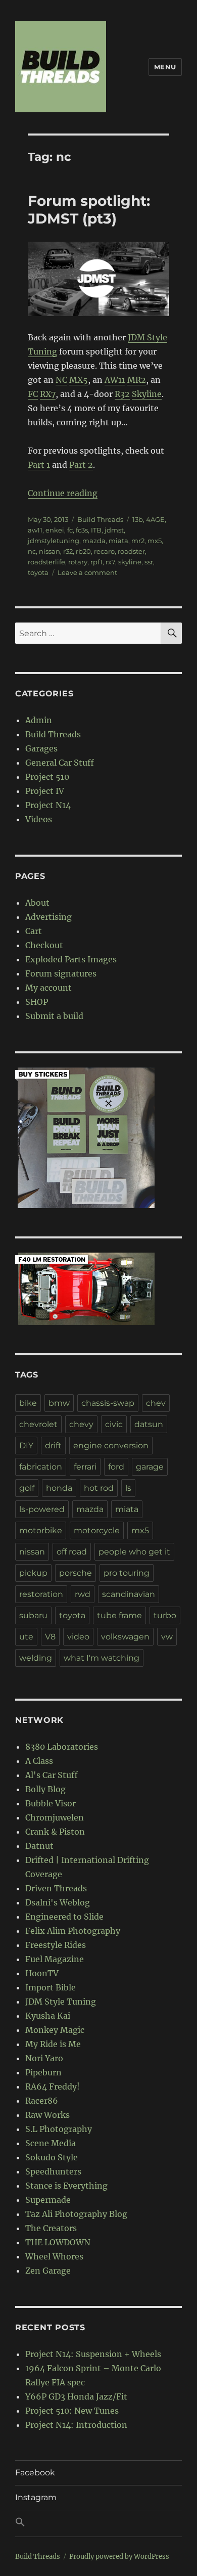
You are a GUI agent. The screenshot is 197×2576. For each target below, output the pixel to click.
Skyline (147, 394)
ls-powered (42, 1509)
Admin (39, 720)
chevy (81, 1424)
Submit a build (54, 1016)
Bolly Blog (45, 1789)
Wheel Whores (54, 2256)
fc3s (82, 530)
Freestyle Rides (56, 1945)
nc (32, 551)
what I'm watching (102, 1658)
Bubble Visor (51, 1803)
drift (53, 1446)
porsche (76, 1573)
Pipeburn (43, 2072)
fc (70, 530)
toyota (38, 572)
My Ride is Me (53, 2044)
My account (48, 988)
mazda (94, 541)
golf (27, 1488)
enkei (55, 530)
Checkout (44, 945)
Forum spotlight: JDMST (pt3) (89, 210)
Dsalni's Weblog (58, 1902)
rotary (78, 562)
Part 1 (39, 465)
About (37, 903)
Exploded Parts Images (71, 959)
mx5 (155, 541)
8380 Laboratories (62, 1747)
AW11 (115, 380)
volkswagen (125, 1637)
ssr (149, 562)
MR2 (137, 380)
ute (26, 1637)
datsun (149, 1424)
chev (156, 1403)
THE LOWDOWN (58, 2242)
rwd (83, 1594)
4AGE (155, 519)
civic (114, 1424)
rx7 (110, 562)
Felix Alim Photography (73, 1931)
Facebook (35, 2473)
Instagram (36, 2497)
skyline (130, 562)
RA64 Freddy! (53, 2086)
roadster (131, 551)
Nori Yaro (44, 2058)
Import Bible (51, 1987)
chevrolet (38, 1424)
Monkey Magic (55, 2030)
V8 (50, 1637)
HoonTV (42, 1973)
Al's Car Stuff (52, 1775)
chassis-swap (108, 1403)
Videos (39, 819)
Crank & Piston (55, 1832)
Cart (34, 931)
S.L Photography (59, 2129)
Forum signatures (61, 973)
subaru (33, 1615)
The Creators (51, 2228)
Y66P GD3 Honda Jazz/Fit (76, 2396)
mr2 (138, 541)
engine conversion (111, 1446)
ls (128, 1488)
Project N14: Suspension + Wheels (93, 2354)
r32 (68, 551)
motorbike (41, 1530)
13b (138, 519)
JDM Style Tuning (61, 2002)
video (78, 1637)
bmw (59, 1403)
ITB (96, 530)
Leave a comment (87, 572)
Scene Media (51, 2143)
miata (118, 541)
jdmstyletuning (54, 541)
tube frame (119, 1615)
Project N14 (48, 805)
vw (167, 1637)
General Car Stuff (60, 763)
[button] (98, 2523)
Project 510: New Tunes (72, 2411)
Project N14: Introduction (76, 2425)
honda (59, 1488)
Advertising (48, 917)
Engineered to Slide (64, 1917)
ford (116, 1467)
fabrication (41, 1467)
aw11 (35, 530)
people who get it (134, 1552)
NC (61, 380)
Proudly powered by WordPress (119, 2557)
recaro (104, 551)
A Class (39, 1761)
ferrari (85, 1467)
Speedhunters (53, 2171)
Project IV (45, 791)
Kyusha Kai (48, 2016)
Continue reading (63, 493)
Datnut (39, 1846)
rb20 (83, 551)
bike (28, 1403)
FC (33, 394)
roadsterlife (46, 562)
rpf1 (96, 562)
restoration (41, 1594)
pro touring (127, 1573)
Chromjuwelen (55, 1817)
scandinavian (129, 1594)
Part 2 (81, 465)
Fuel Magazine (55, 1959)
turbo (165, 1615)
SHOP (37, 1002)
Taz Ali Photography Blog (76, 2214)
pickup (33, 1573)
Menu (165, 67)
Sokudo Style (52, 2157)
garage (150, 1467)
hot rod (99, 1488)
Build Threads (100, 519)
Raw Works (47, 2115)
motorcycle (97, 1530)
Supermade (48, 2200)
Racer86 (42, 2101)
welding (36, 1658)
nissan (50, 551)
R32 (122, 394)
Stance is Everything (66, 2186)
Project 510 (47, 777)
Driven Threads (56, 1888)
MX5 (79, 380)
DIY (26, 1446)
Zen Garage (48, 2271)
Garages (41, 748)
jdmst (114, 530)
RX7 (48, 394)
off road (72, 1552)
